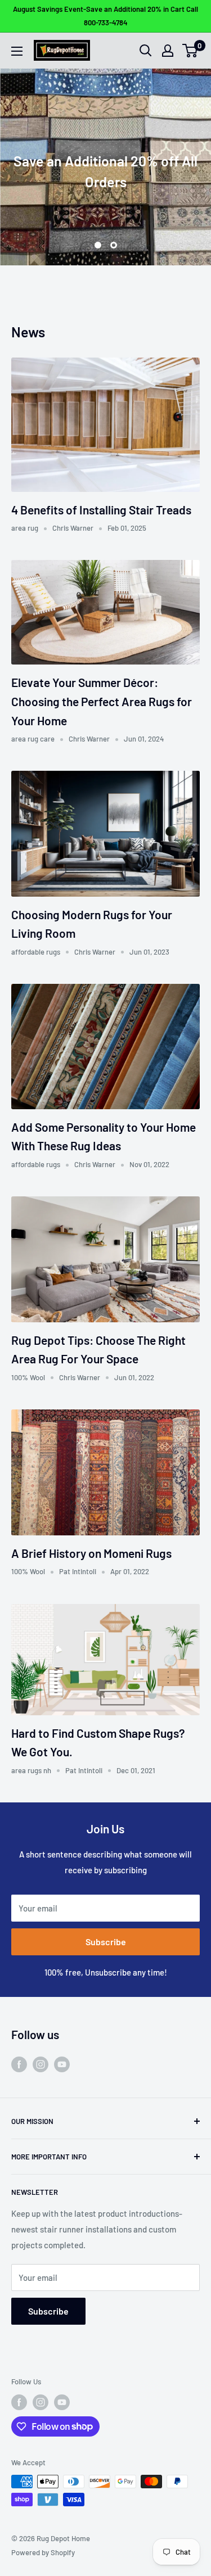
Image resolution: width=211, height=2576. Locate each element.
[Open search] (146, 51)
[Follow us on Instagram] (41, 2063)
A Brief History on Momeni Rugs (91, 1553)
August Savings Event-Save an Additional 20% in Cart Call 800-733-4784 (105, 16)
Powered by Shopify (43, 2552)
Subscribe (106, 1942)
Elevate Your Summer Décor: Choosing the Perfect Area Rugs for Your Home (102, 701)
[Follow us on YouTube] (62, 2063)
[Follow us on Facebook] (19, 2063)
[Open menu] (17, 51)
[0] (190, 51)
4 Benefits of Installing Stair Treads (101, 510)
